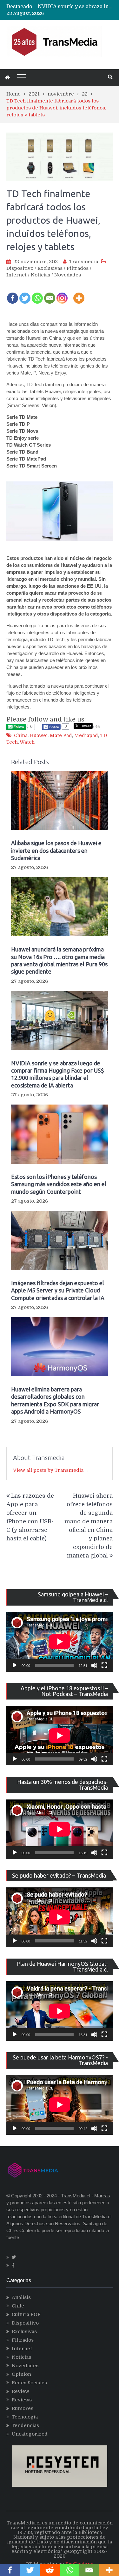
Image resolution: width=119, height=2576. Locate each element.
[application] (60, 1642)
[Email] (50, 294)
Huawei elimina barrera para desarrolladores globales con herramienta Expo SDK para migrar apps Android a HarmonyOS (55, 1400)
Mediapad (86, 735)
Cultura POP (26, 2314)
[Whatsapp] (37, 294)
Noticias (40, 275)
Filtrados (78, 268)
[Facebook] (13, 294)
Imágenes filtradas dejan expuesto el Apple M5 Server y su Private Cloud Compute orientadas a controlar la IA (58, 1290)
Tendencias (25, 2425)
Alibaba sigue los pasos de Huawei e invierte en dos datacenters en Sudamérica (56, 850)
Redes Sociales (29, 2383)
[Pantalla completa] (104, 1665)
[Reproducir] (15, 1665)
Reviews (22, 2400)
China (21, 735)
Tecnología (25, 2417)
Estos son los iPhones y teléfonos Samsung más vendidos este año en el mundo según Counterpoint (59, 1184)
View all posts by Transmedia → (51, 1470)
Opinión (21, 2374)
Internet (17, 275)
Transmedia (84, 262)
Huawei (39, 735)
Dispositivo (20, 268)
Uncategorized (30, 2434)
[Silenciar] (94, 1665)
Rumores (23, 2408)
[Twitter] (25, 294)
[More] (79, 294)
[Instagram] (62, 294)
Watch (27, 742)
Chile (18, 2306)
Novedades (68, 275)
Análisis (21, 2297)
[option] (75, 7)
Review (20, 2391)
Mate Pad (61, 735)
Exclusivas (50, 268)
